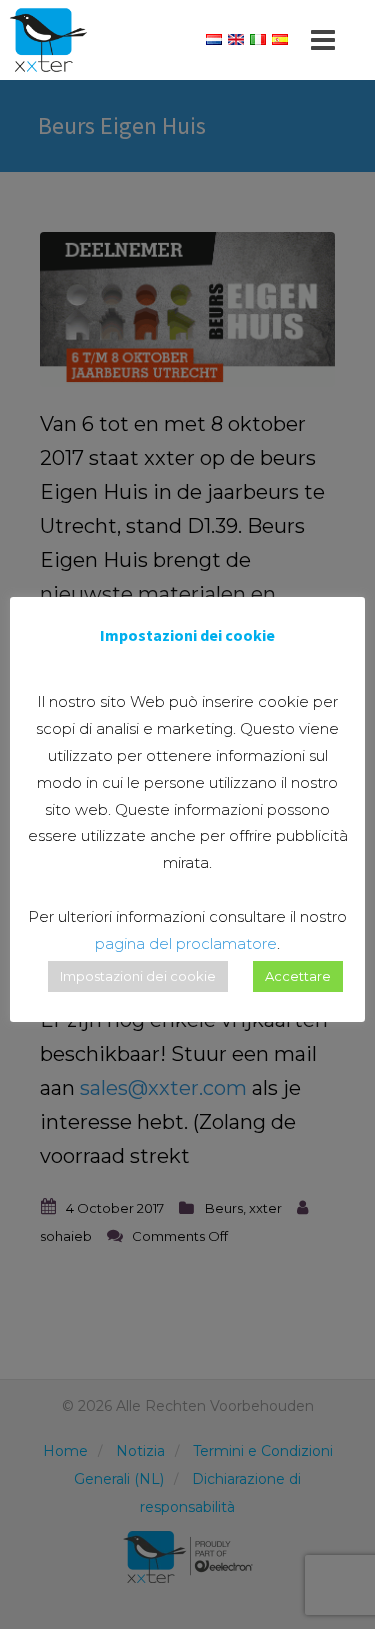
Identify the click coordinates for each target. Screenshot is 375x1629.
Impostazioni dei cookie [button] (138, 976)
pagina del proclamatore (186, 943)
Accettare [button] (298, 976)
